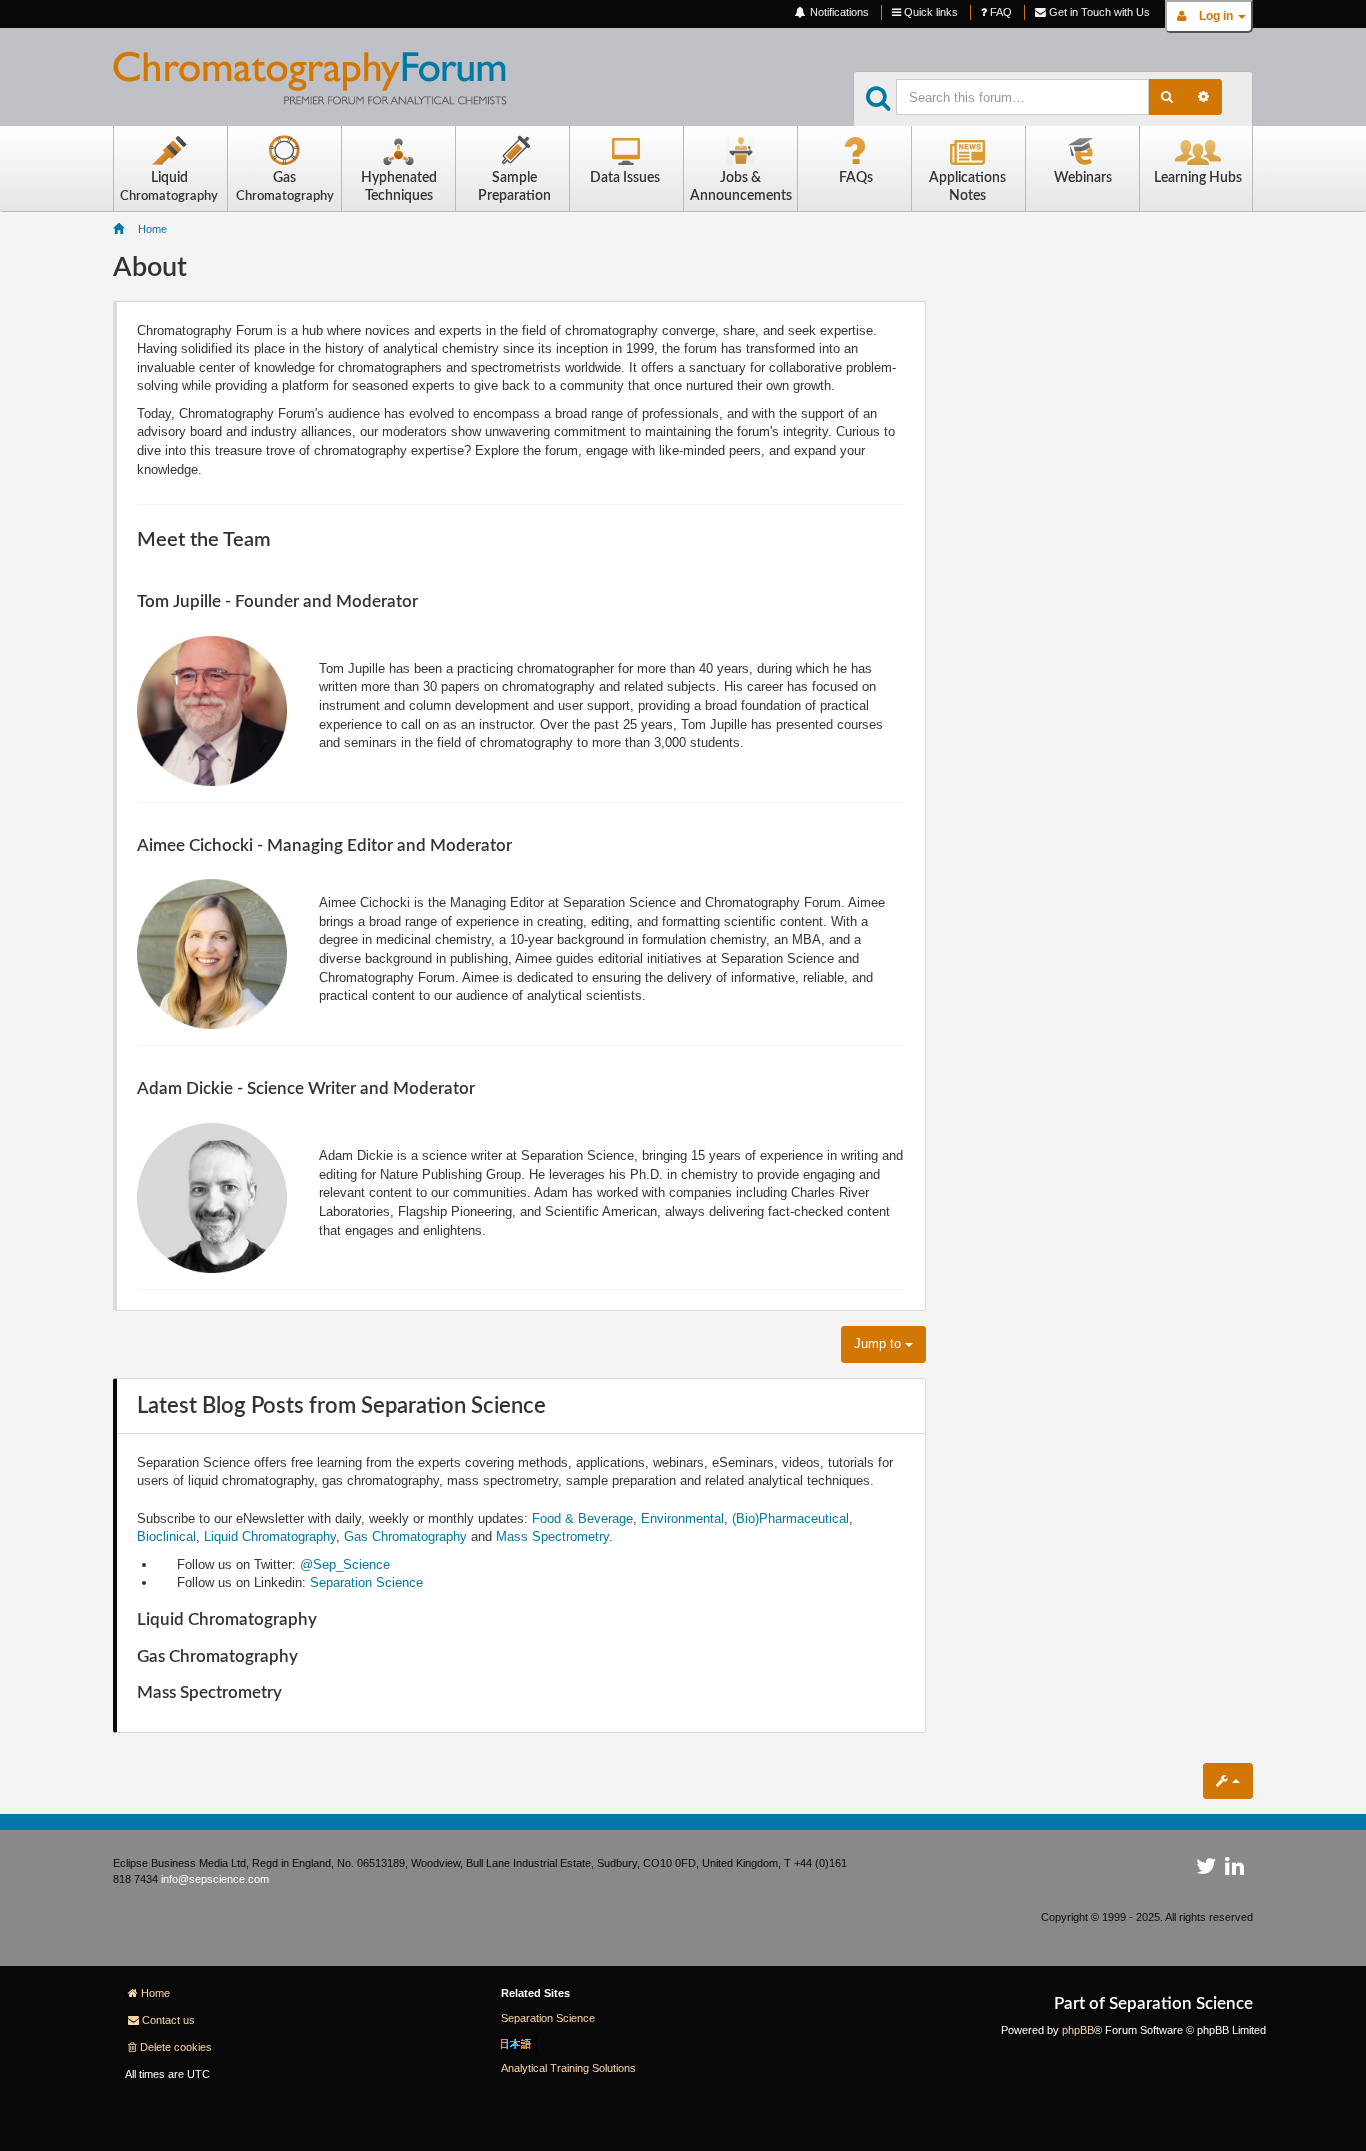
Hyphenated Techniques (399, 187)
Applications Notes (967, 187)
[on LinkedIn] (1234, 1870)
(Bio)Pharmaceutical (790, 1518)
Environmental (682, 1518)
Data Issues (625, 178)
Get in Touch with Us (1098, 12)
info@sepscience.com (215, 1879)
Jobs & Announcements (741, 187)
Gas (285, 186)
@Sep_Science (345, 1564)
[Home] (325, 86)
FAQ (999, 12)
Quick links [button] (929, 12)
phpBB (1078, 2030)
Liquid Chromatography (270, 1536)
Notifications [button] (838, 12)
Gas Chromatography (405, 1536)
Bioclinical (166, 1536)
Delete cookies (176, 2047)
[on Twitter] (1206, 1870)
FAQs (856, 178)
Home (155, 1993)
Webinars (1083, 178)
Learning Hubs (1198, 178)
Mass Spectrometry (552, 1536)
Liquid (169, 186)
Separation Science (366, 1582)
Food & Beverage (582, 1518)
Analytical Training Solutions (568, 2068)
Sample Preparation (514, 187)
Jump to (879, 1343)
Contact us (168, 2020)
